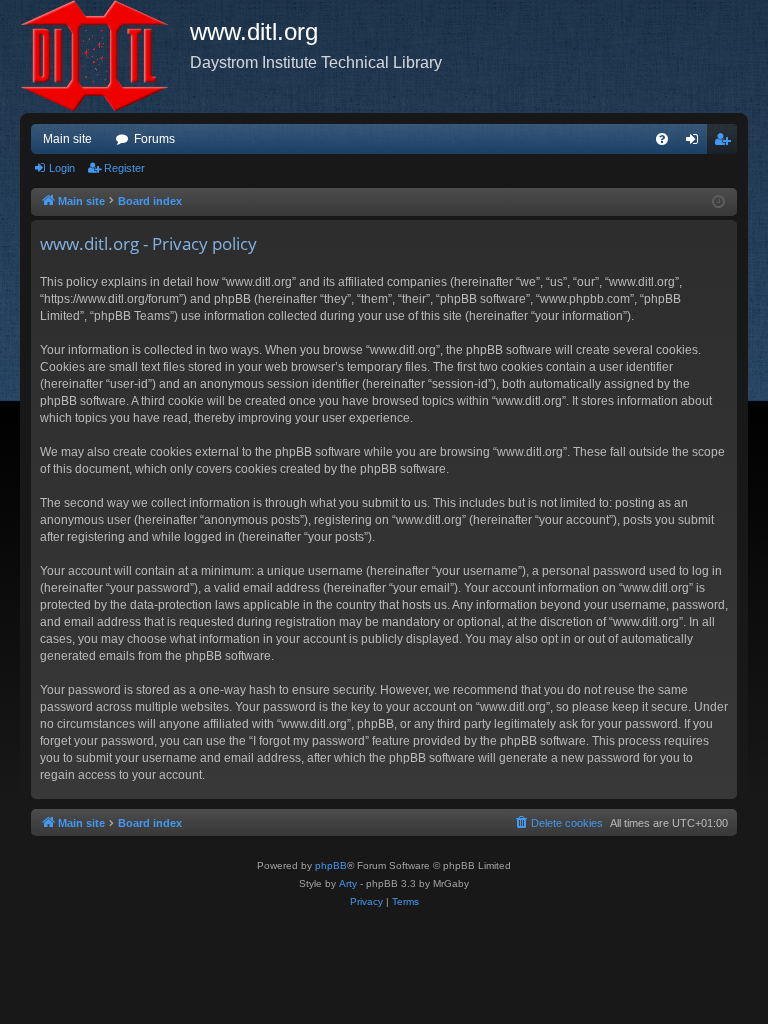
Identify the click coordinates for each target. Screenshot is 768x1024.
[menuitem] (662, 139)
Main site (67, 139)
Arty (348, 883)
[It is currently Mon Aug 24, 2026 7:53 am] (718, 202)
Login (62, 168)
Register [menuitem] (726, 143)
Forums (154, 139)
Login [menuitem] (696, 143)
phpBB (331, 865)
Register (124, 168)
